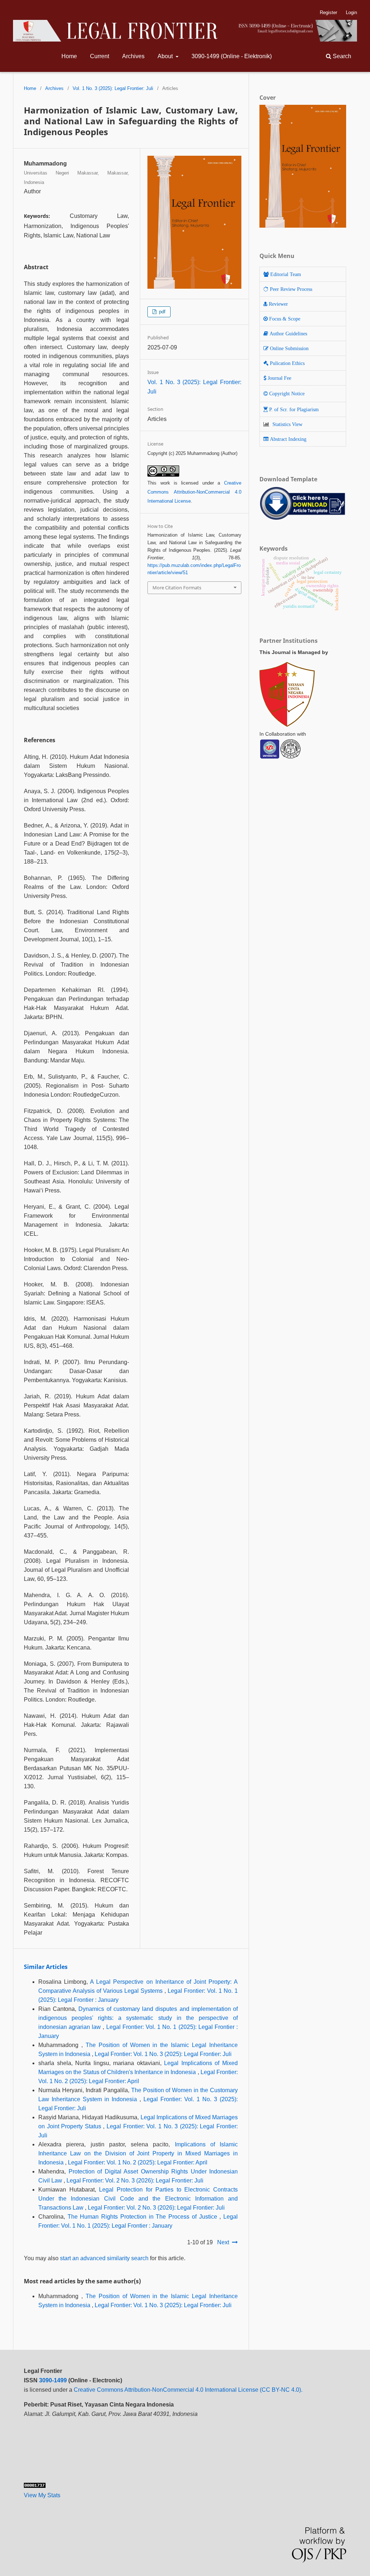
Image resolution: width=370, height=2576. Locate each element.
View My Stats (42, 2495)
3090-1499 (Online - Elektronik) (232, 56)
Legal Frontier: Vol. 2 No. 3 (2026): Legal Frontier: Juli (135, 2181)
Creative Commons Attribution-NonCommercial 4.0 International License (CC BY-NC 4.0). (188, 2390)
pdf (162, 312)
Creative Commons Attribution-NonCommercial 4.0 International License (194, 492)
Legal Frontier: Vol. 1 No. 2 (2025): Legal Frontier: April (138, 2162)
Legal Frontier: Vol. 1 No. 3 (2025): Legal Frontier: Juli (163, 2054)
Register (328, 12)
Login (351, 12)
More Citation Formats (177, 588)
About (166, 56)
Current (100, 56)
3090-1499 (53, 2380)
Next (223, 2242)
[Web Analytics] (35, 2486)
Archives (133, 56)
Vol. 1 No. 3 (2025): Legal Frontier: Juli (113, 88)
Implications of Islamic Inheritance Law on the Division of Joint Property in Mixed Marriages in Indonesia (138, 2153)
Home (69, 56)
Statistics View (287, 424)
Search (341, 56)
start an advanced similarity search (104, 2258)
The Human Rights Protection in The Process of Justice (144, 2217)
